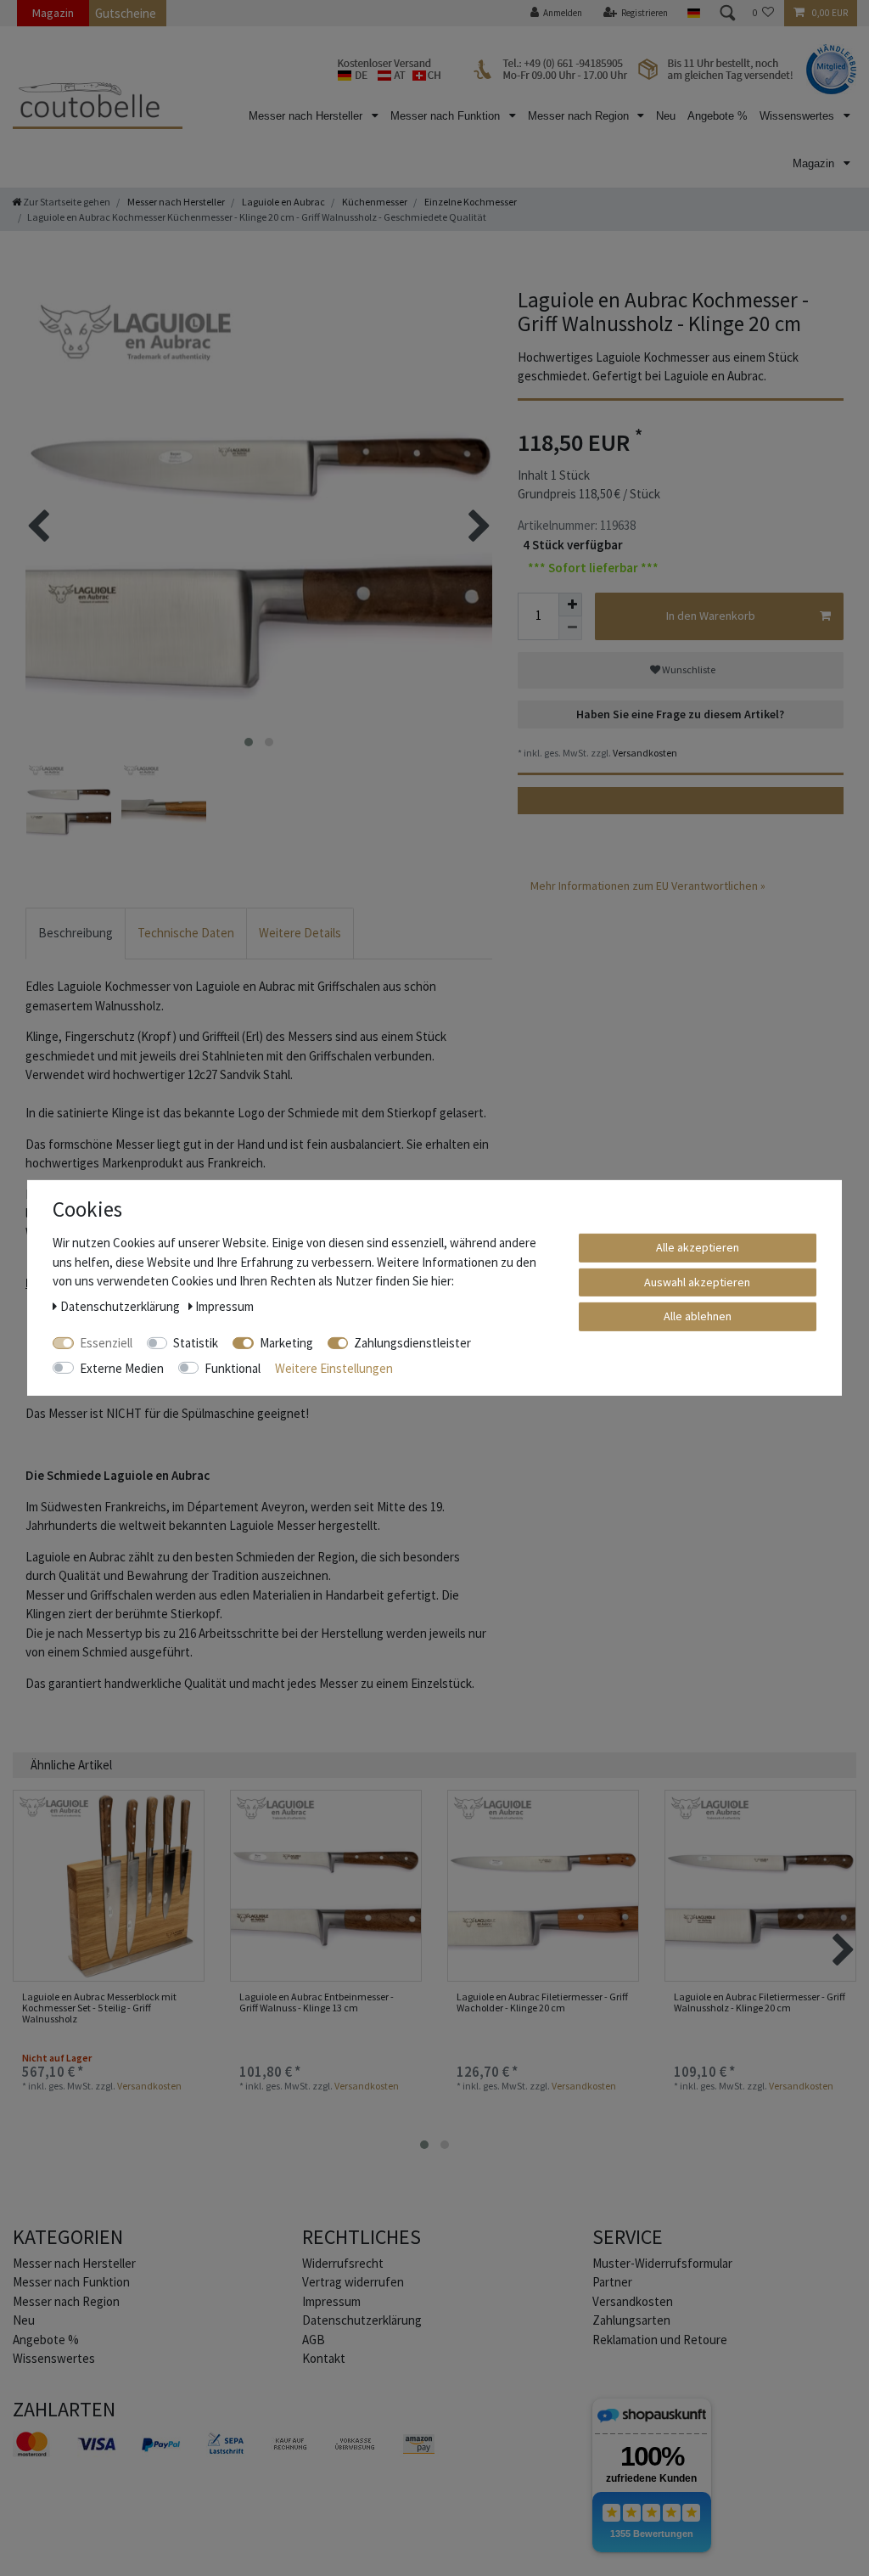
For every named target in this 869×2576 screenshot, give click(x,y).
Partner (612, 2282)
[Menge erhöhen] (570, 605)
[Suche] (726, 13)
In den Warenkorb (711, 616)
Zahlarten (64, 2409)
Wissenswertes (799, 116)
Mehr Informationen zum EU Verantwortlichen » (648, 886)
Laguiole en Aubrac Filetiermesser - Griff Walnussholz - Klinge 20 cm (760, 2002)
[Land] (693, 13)
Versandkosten (644, 753)
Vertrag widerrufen (353, 2282)
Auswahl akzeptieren (697, 1281)
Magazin (53, 13)
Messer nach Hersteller (307, 116)
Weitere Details (300, 933)
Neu (666, 116)
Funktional (233, 1367)
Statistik (196, 1343)
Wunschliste (688, 669)
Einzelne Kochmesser (470, 202)
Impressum (331, 2301)
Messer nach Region (580, 116)
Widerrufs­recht (343, 2263)
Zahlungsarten (631, 2320)
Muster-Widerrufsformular (662, 2263)
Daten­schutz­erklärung (362, 2320)
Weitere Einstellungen (334, 1367)
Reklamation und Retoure (660, 2340)
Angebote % (718, 116)
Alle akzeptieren (698, 1247)
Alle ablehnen (698, 1316)
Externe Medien (122, 1367)
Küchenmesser (374, 202)
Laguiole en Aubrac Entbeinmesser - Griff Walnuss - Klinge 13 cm (317, 2002)
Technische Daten (186, 933)
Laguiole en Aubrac (283, 202)
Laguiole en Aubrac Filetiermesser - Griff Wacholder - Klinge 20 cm (542, 2002)
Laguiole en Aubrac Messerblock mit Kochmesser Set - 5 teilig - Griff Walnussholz (99, 2008)
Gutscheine (126, 13)
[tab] (76, 934)
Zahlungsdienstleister (412, 1343)
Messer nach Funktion (447, 116)
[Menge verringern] (570, 628)
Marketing (286, 1343)
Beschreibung (76, 933)
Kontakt (324, 2358)
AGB (314, 2340)
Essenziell (106, 1343)
